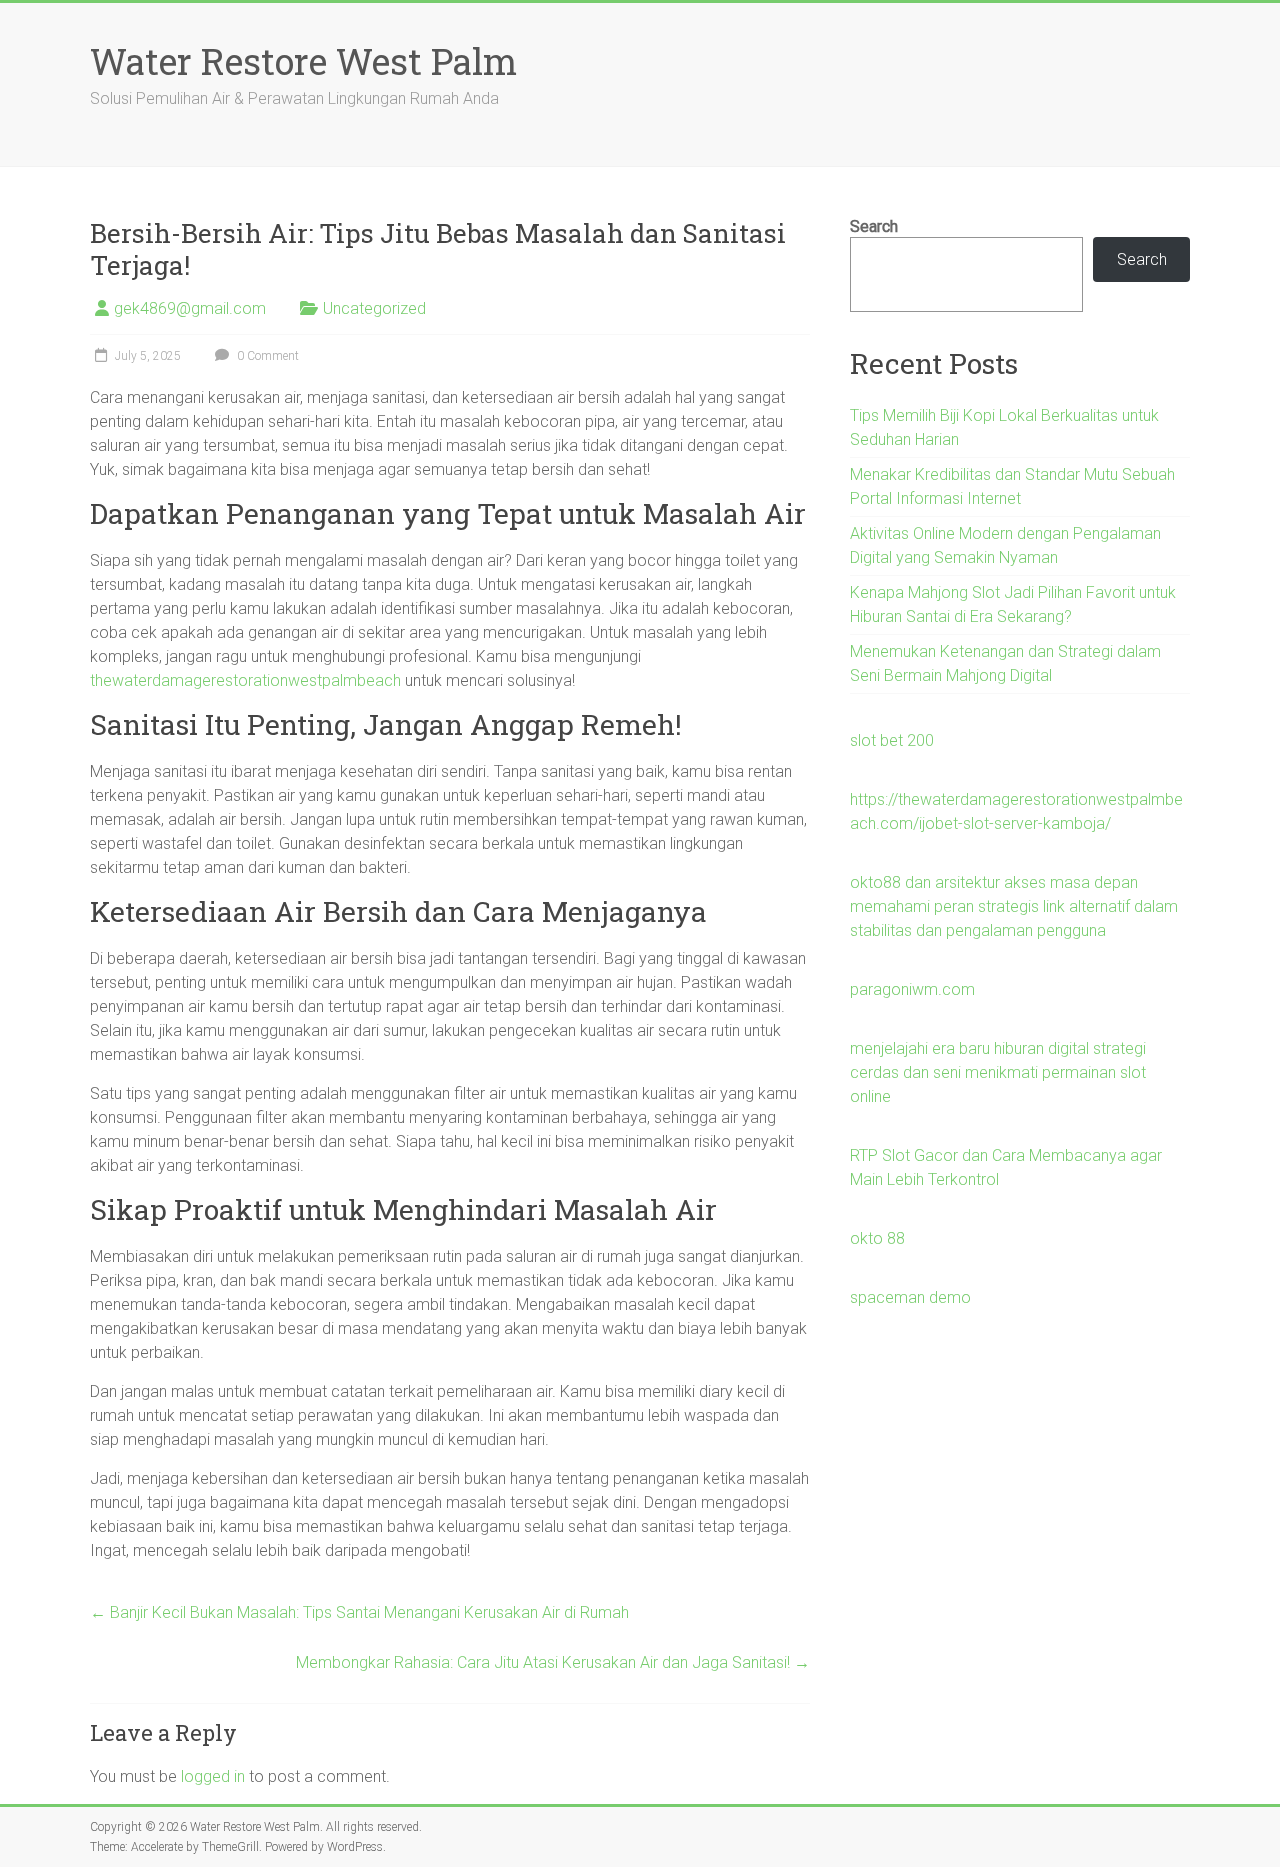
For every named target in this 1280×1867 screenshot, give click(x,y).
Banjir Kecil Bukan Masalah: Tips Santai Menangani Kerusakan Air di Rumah (359, 1612)
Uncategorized (374, 308)
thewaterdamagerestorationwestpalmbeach (245, 680)
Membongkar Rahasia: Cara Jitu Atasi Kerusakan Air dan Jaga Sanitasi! (553, 1662)
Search (874, 226)
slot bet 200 (892, 740)
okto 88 (877, 1238)
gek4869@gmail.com (190, 308)
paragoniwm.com (912, 989)
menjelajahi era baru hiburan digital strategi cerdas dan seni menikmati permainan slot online (998, 1072)
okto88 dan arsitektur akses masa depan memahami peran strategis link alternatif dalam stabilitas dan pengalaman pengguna (1014, 906)
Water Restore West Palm (303, 61)
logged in (213, 1776)
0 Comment (266, 356)
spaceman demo (910, 1297)
